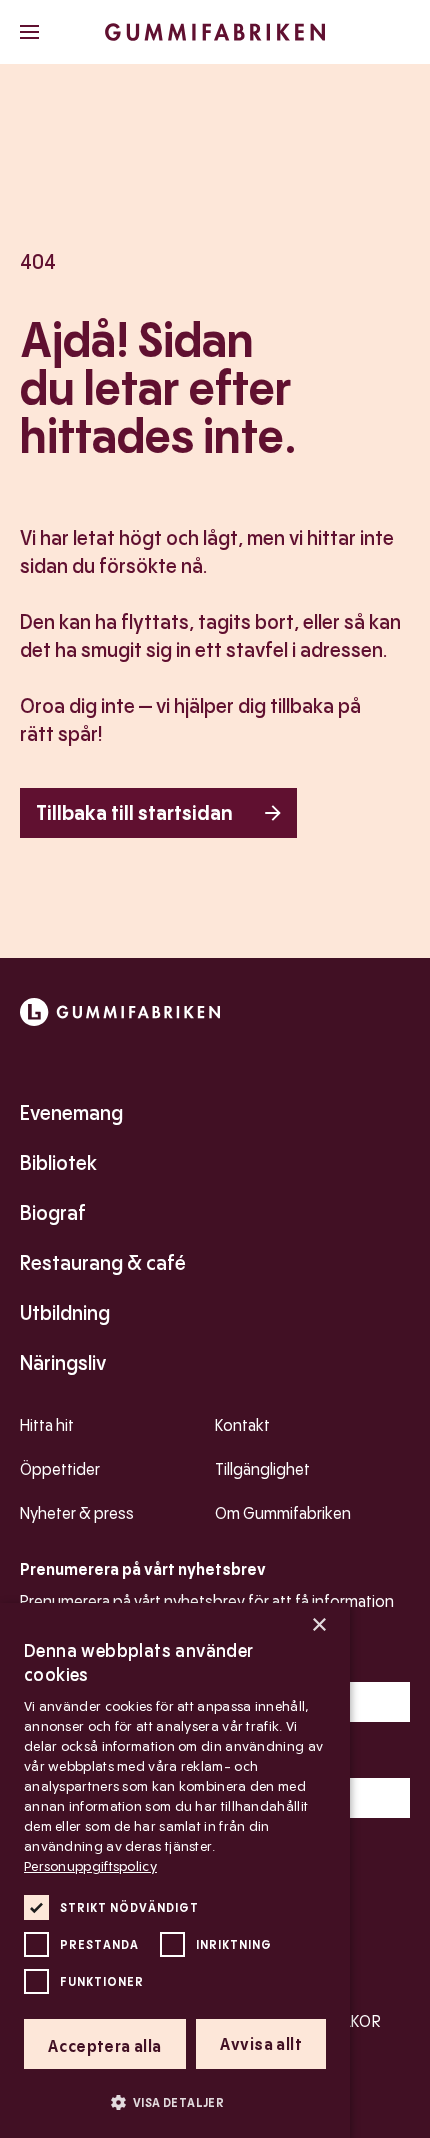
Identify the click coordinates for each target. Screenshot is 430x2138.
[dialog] (175, 1870)
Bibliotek (58, 1163)
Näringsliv (63, 1363)
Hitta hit (47, 1425)
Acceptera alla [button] (105, 2046)
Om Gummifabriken (283, 1513)
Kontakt (242, 1425)
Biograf (53, 1213)
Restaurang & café (103, 1263)
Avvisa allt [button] (261, 2044)
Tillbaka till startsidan (134, 813)
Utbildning (65, 1313)
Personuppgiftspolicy (90, 1866)
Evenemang (71, 1113)
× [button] (318, 1625)
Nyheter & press (77, 1513)
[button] (175, 2102)
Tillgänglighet (262, 1469)
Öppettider (60, 1469)
